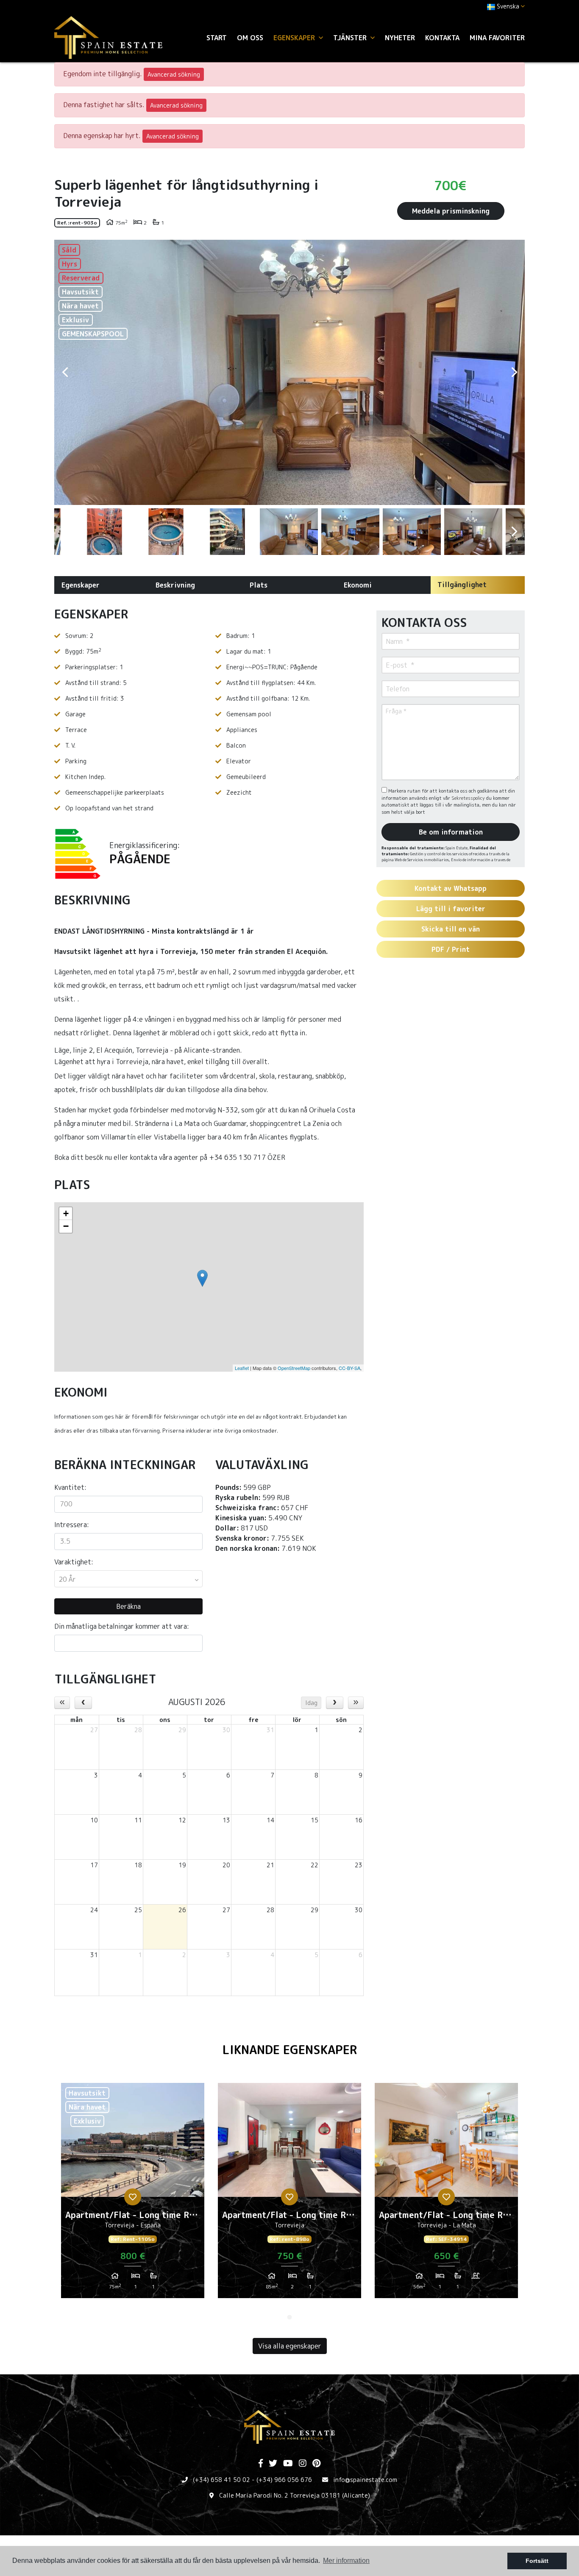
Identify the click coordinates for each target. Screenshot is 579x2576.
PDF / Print (451, 949)
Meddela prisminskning (451, 211)
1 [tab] (289, 2317)
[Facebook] (261, 2464)
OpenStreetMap (294, 1368)
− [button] (66, 1226)
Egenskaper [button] (295, 38)
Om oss (250, 38)
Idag (311, 1703)
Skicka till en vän (451, 929)
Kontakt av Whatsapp (451, 888)
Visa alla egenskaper (290, 2346)
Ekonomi (358, 585)
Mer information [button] (346, 2561)
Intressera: (72, 1525)
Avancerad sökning (174, 74)
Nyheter (400, 38)
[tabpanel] (133, 2194)
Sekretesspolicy (469, 798)
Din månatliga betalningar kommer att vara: (122, 1626)
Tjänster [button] (351, 38)
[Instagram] (303, 2464)
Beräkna (128, 1606)
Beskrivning (175, 585)
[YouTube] (288, 2464)
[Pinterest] (316, 2464)
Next (514, 372)
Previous (65, 372)
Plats (259, 585)
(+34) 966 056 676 (284, 2480)
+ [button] (66, 1213)
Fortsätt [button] (537, 2561)
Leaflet (242, 1368)
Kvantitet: (70, 1487)
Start (217, 38)
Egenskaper (81, 585)
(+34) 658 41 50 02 (221, 2480)
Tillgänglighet (462, 585)
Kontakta (442, 38)
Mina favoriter (497, 38)
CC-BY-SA (349, 1368)
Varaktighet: (74, 1562)
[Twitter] (273, 2464)
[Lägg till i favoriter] (133, 2197)
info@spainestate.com (365, 2480)
